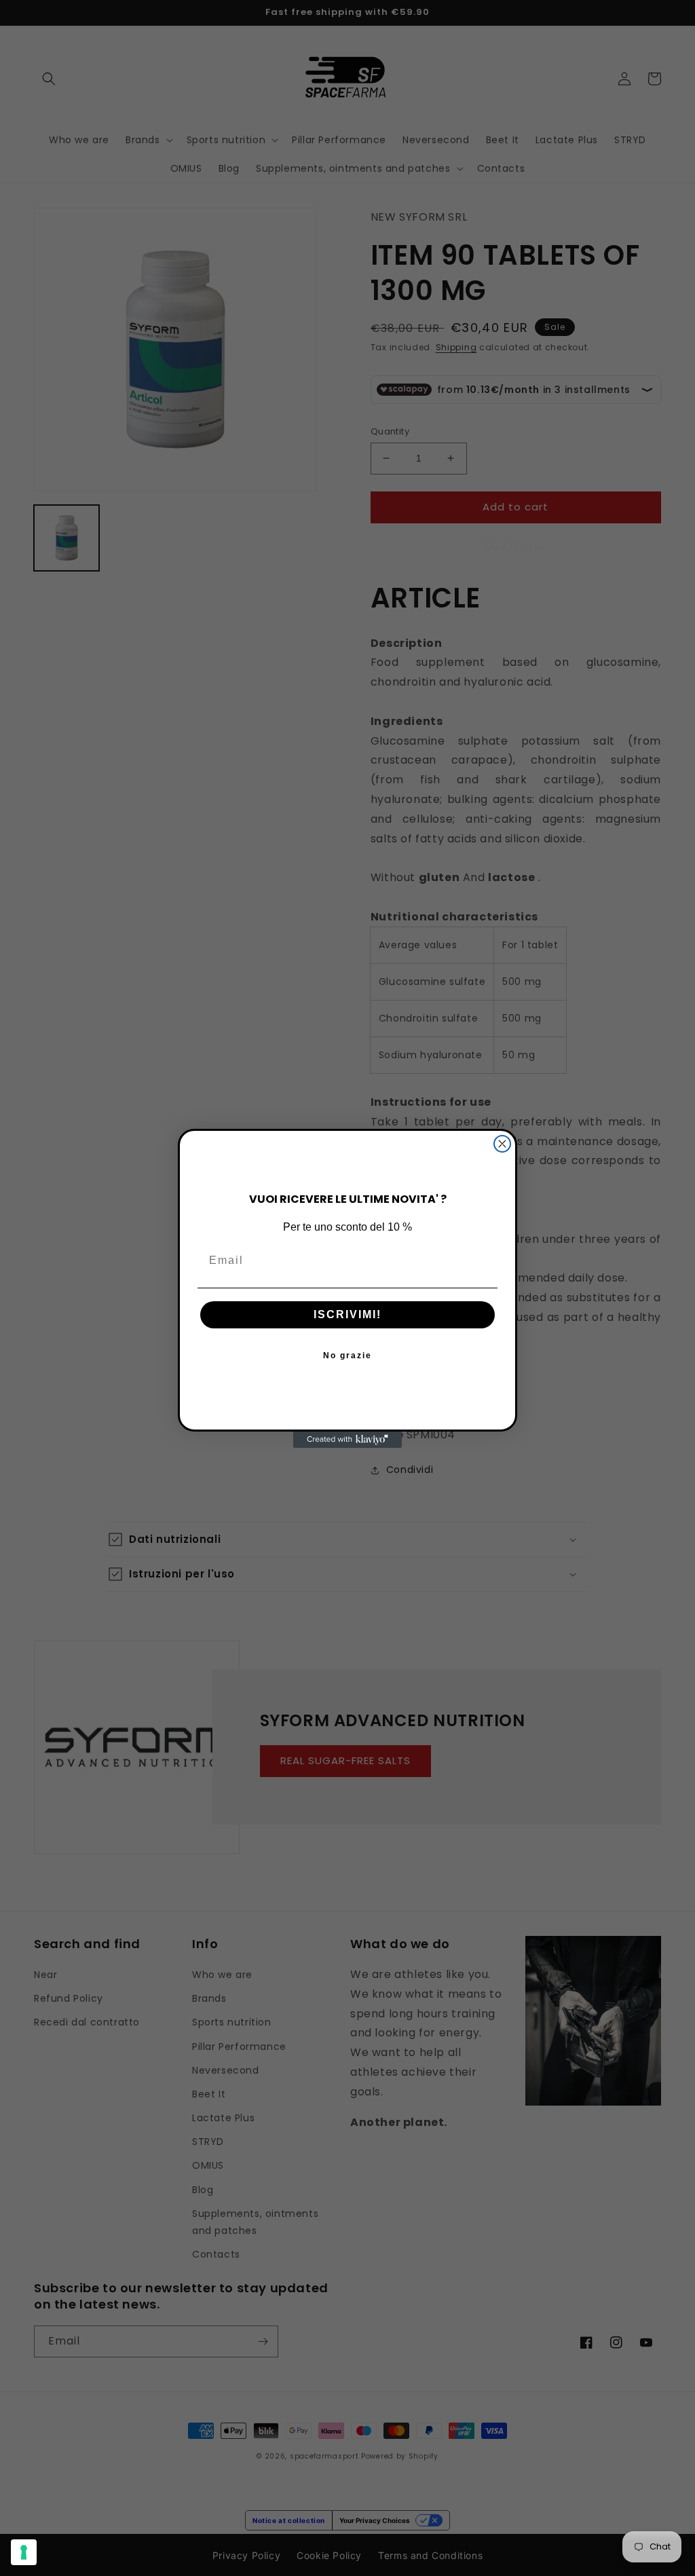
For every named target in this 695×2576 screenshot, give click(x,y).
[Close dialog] (502, 1144)
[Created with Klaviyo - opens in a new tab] (347, 1440)
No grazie (347, 1356)
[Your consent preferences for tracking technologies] (24, 2552)
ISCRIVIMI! (347, 1314)
